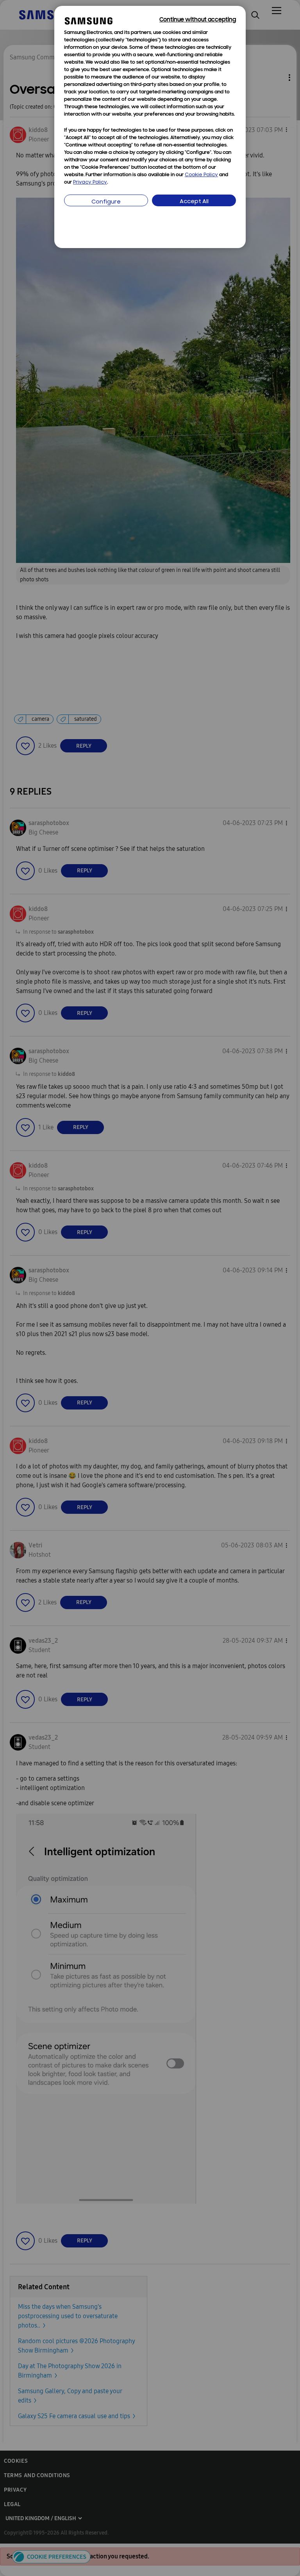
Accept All (194, 202)
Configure (106, 202)
